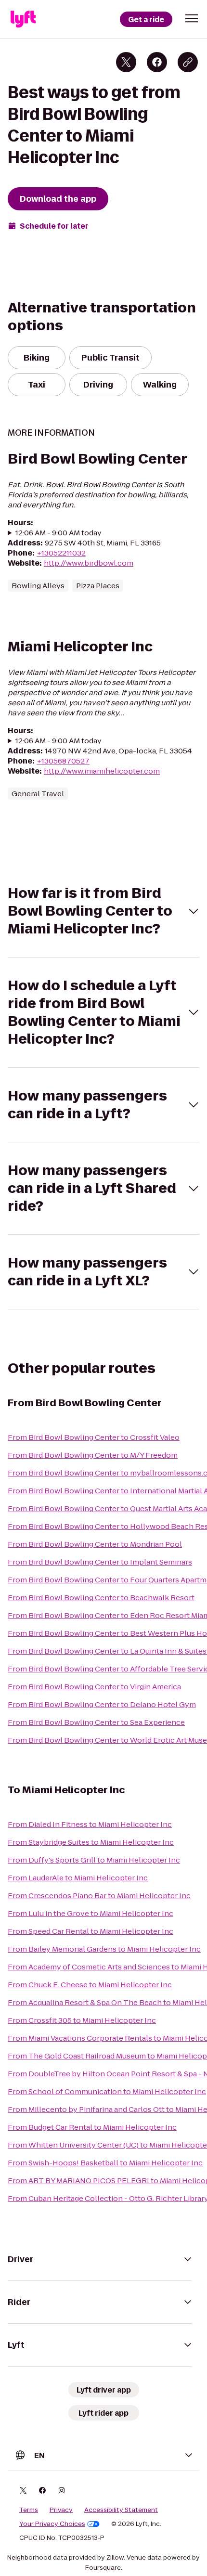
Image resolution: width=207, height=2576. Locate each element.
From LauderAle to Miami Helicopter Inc (78, 1878)
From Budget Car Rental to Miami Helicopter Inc (92, 2127)
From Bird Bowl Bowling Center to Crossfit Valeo (94, 1437)
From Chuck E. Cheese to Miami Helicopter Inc (90, 1985)
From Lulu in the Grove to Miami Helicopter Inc (91, 1913)
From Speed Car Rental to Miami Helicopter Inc (91, 1931)
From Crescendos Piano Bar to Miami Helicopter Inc (99, 1896)
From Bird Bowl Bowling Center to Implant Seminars (100, 1562)
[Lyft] (23, 19)
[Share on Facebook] (157, 62)
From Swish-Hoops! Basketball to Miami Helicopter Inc (105, 2163)
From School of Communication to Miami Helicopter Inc (107, 2091)
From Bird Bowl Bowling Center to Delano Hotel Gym (102, 1704)
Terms (29, 2510)
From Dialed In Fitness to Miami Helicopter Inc (90, 1824)
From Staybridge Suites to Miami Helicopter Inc (91, 1842)
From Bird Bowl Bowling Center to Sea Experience (96, 1722)
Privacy (61, 2510)
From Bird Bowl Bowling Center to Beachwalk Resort (101, 1598)
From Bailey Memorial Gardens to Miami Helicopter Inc (104, 1949)
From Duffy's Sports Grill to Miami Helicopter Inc (94, 1860)
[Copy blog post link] (188, 62)
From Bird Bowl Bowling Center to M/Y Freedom (93, 1455)
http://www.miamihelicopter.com (102, 771)
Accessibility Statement (121, 2510)
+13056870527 (63, 761)
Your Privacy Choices (52, 2524)
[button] (192, 18)
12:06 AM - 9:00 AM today (58, 533)
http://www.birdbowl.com (89, 563)
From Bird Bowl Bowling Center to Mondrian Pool (95, 1544)
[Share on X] (126, 62)
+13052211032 (61, 553)
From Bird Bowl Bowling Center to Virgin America (94, 1687)
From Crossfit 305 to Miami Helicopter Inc (82, 2020)
